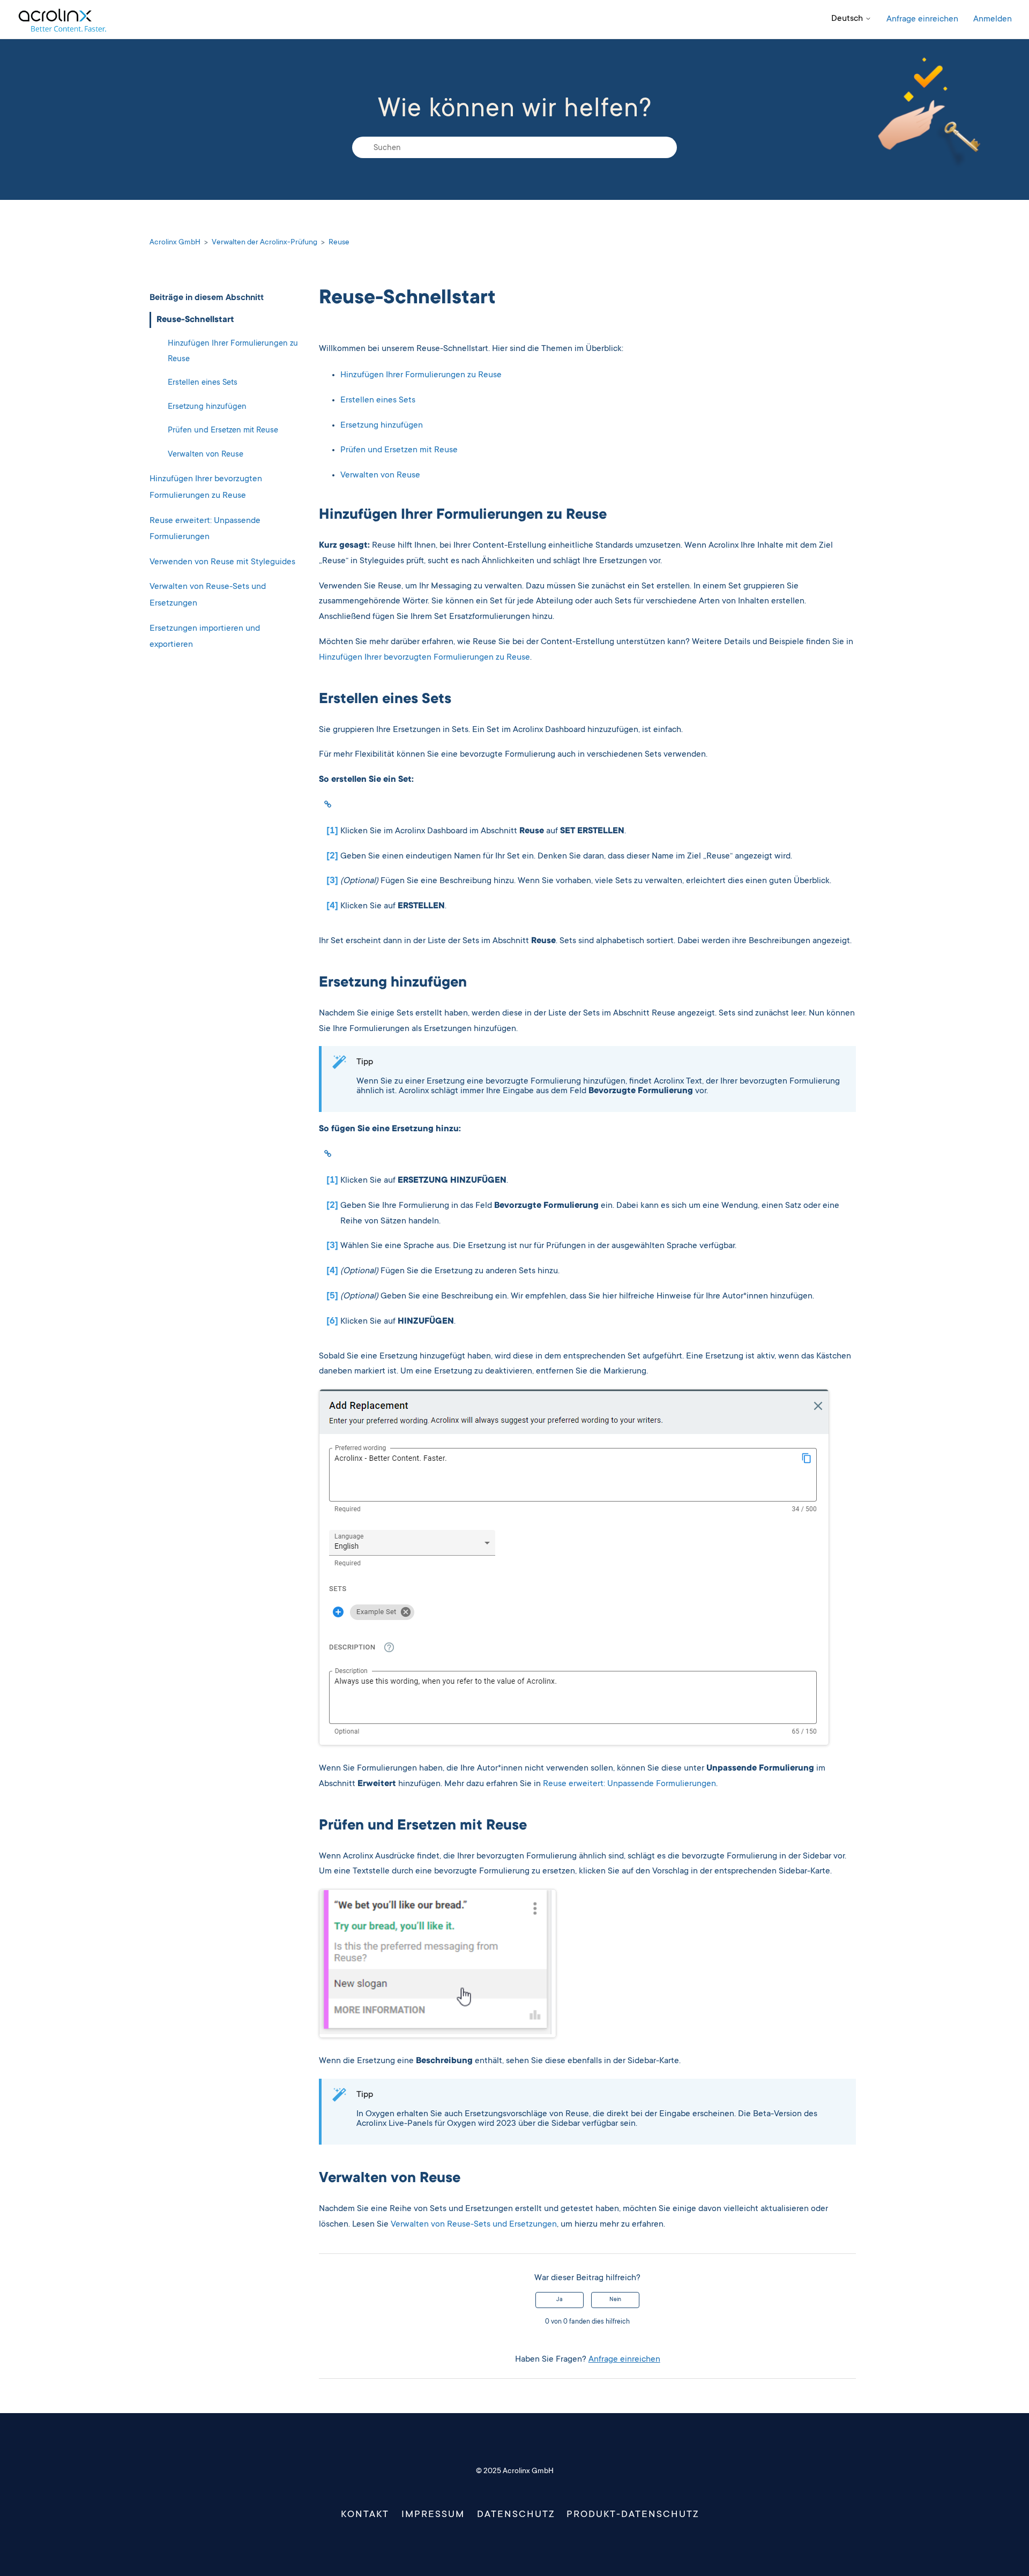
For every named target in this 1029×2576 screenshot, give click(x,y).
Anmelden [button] (993, 19)
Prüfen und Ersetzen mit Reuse (223, 431)
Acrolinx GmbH (175, 243)
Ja (560, 2300)
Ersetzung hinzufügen (207, 406)
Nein (615, 2300)
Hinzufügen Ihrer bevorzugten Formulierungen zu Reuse (206, 487)
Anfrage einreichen (922, 19)
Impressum (433, 2515)
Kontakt (365, 2515)
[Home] (62, 20)
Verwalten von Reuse (206, 455)
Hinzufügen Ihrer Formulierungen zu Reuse (233, 352)
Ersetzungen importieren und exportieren (205, 636)
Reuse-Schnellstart (195, 319)
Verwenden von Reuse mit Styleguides (222, 562)
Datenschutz (516, 2515)
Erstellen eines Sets (203, 383)
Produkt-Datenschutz (633, 2515)
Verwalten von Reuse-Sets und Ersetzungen (208, 595)
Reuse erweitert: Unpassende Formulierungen (205, 529)
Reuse (339, 243)
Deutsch (848, 19)
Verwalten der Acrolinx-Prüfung (264, 243)
